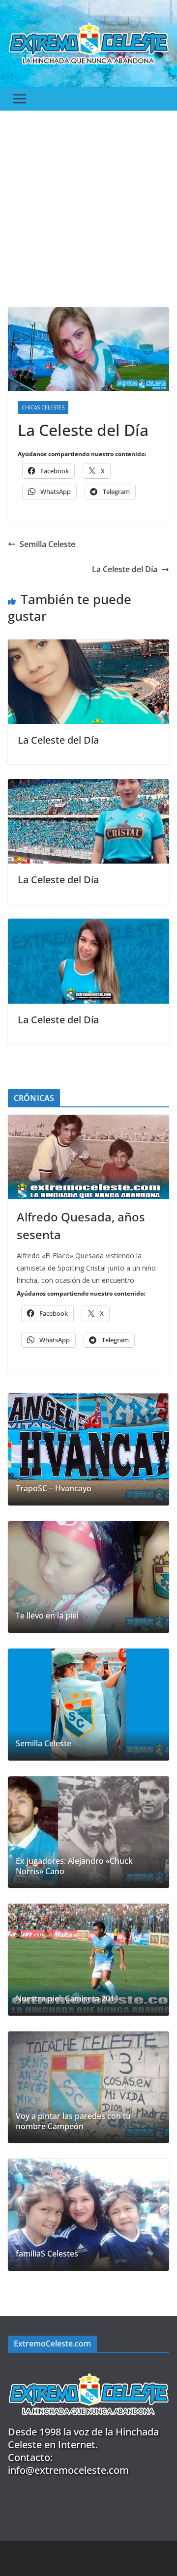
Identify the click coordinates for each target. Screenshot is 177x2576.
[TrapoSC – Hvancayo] (88, 1449)
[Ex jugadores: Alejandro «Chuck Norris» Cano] (88, 1832)
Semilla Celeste (47, 544)
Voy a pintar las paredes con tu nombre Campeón (73, 2121)
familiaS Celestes (47, 2254)
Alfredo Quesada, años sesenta (81, 1226)
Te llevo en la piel (47, 1616)
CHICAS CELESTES (43, 407)
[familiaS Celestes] (88, 2215)
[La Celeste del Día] (88, 646)
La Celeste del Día (125, 569)
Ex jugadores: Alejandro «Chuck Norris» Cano (74, 1866)
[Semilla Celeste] (88, 1705)
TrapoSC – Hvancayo (54, 1489)
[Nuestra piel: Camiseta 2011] (88, 1960)
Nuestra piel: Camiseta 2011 (67, 1999)
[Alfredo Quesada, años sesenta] (88, 1157)
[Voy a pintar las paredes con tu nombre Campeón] (88, 2087)
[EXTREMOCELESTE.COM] (88, 2369)
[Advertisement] (88, 204)
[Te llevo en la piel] (88, 1577)
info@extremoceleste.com (68, 2470)
